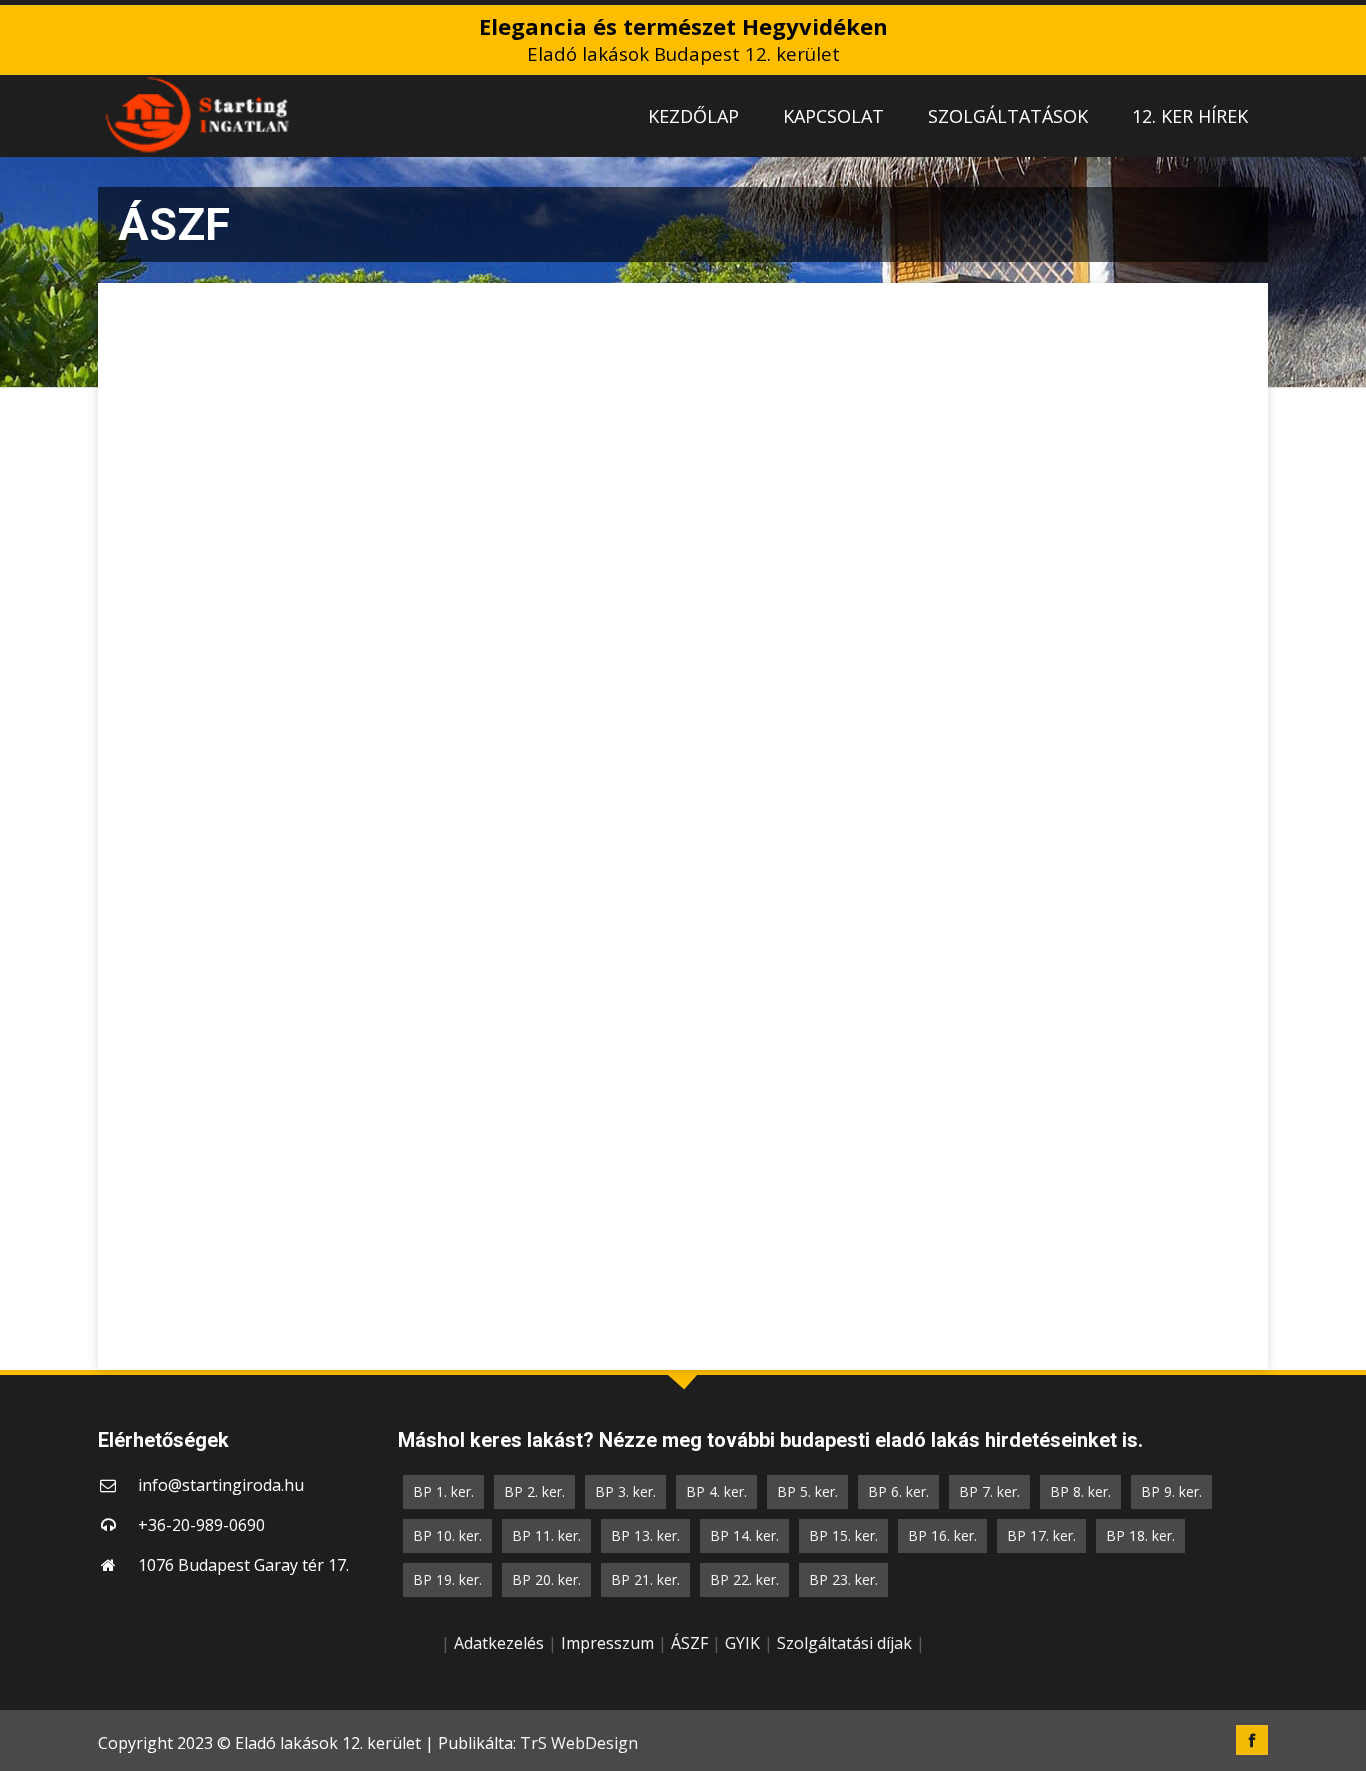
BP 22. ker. (744, 1579)
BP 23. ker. (843, 1579)
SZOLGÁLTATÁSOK (1008, 116)
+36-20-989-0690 (201, 1525)
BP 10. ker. (447, 1535)
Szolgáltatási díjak (844, 1643)
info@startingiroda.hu (221, 1485)
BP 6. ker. (898, 1491)
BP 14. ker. (744, 1535)
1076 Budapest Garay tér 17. (243, 1565)
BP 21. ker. (645, 1579)
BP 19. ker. (447, 1579)
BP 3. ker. (625, 1491)
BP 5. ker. (807, 1491)
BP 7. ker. (989, 1491)
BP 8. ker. (1080, 1491)
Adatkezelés (499, 1643)
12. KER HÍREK (1190, 116)
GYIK (742, 1643)
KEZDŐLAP (693, 116)
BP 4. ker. (716, 1491)
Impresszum (607, 1643)
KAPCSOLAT (833, 116)
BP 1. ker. (443, 1491)
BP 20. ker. (546, 1579)
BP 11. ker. (546, 1535)
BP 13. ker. (645, 1535)
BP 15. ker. (843, 1535)
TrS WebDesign (579, 1743)
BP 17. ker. (1041, 1535)
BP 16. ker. (942, 1535)
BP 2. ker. (534, 1491)
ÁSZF (689, 1643)
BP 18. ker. (1140, 1535)
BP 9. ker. (1171, 1491)
